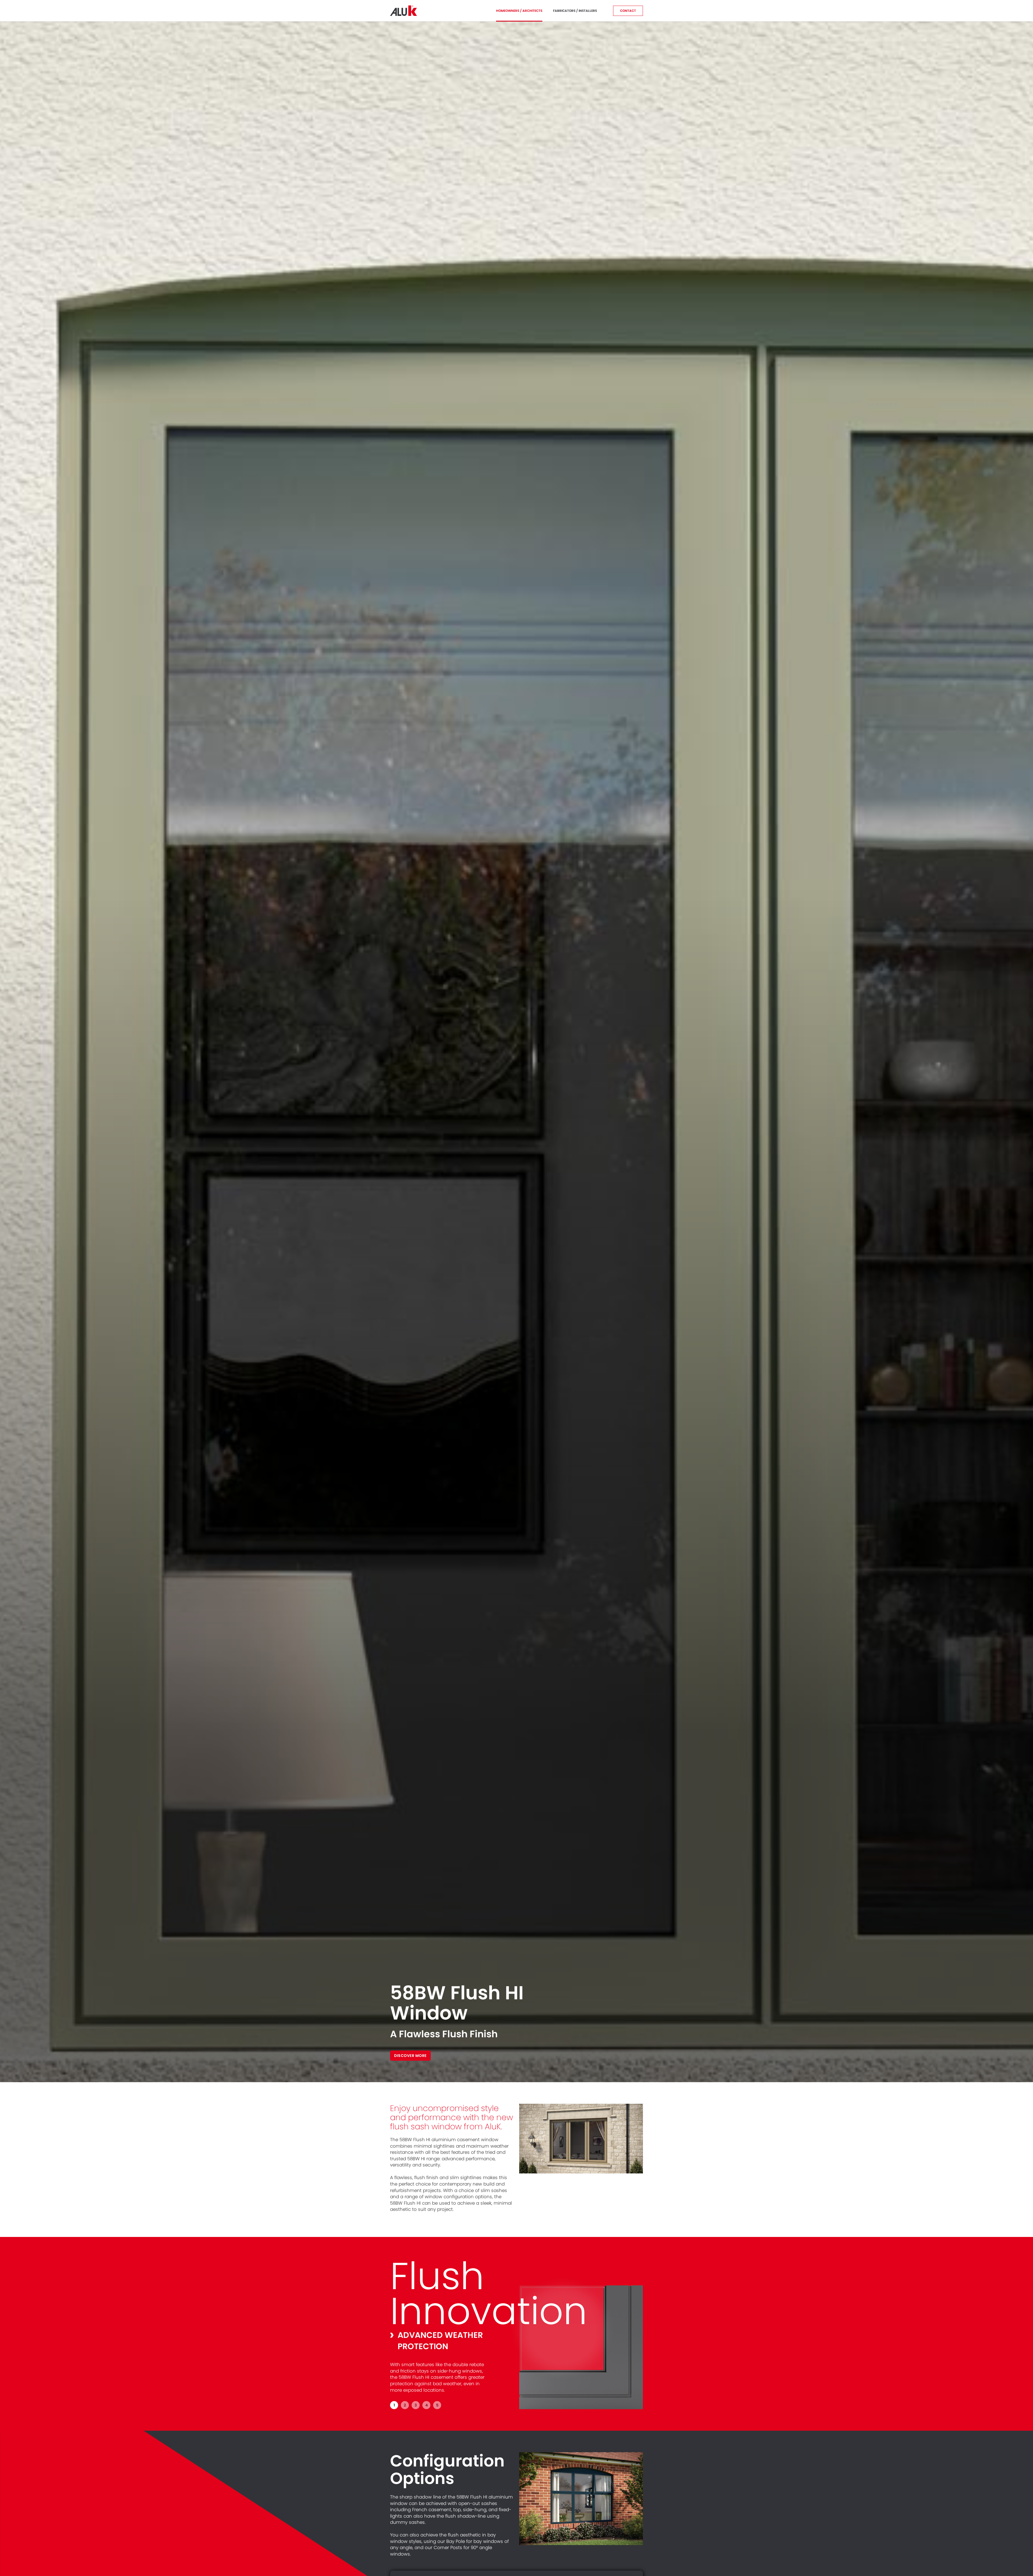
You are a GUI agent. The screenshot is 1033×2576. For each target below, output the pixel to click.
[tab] (394, 2405)
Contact (628, 11)
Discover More (410, 2056)
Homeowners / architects (519, 11)
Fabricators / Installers (575, 11)
